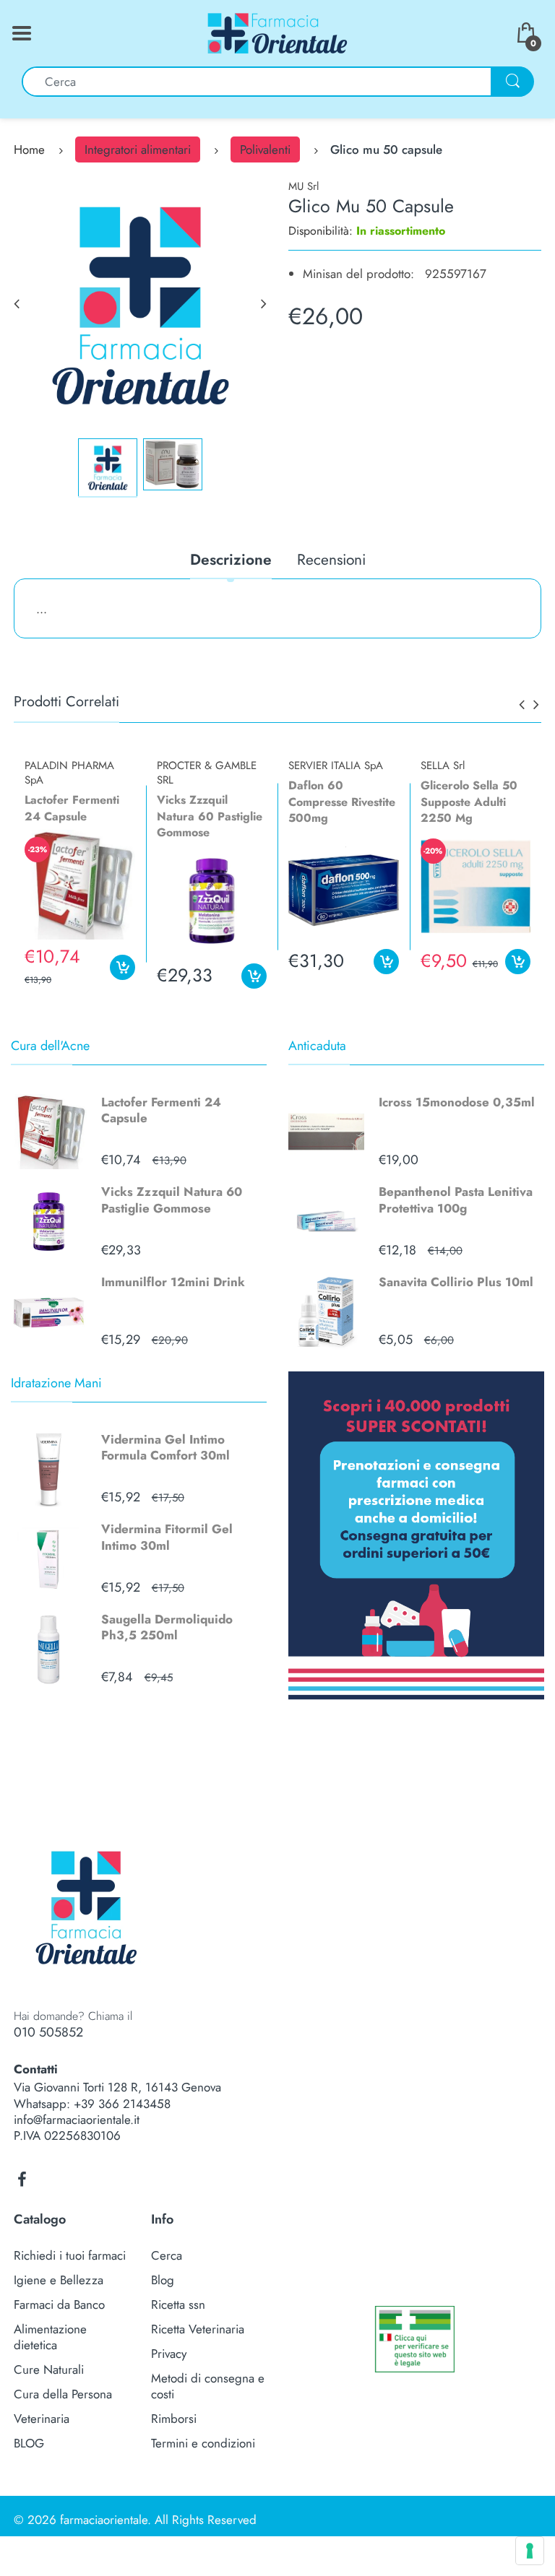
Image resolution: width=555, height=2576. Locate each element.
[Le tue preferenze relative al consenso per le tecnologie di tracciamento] (530, 2551)
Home (29, 149)
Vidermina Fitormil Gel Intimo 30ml (167, 1537)
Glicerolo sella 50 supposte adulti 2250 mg (469, 802)
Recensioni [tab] (331, 561)
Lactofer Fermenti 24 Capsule (161, 1110)
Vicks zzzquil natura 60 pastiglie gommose (210, 816)
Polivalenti (265, 149)
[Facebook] (22, 2180)
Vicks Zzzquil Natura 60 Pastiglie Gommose (172, 1200)
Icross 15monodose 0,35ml (457, 1102)
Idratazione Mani (56, 1383)
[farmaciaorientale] (277, 32)
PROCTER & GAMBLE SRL (207, 773)
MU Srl (304, 186)
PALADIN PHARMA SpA (69, 773)
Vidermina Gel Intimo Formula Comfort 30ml (165, 1447)
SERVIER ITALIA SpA (336, 766)
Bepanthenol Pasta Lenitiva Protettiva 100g (456, 1200)
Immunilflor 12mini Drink (173, 1282)
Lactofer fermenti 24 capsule (72, 808)
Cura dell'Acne (50, 1046)
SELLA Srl (443, 766)
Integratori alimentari (138, 149)
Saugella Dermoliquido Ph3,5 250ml (167, 1627)
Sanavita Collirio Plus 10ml (456, 1282)
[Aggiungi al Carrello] (122, 967)
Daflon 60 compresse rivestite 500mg (342, 802)
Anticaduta (317, 1046)
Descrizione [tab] (231, 561)
